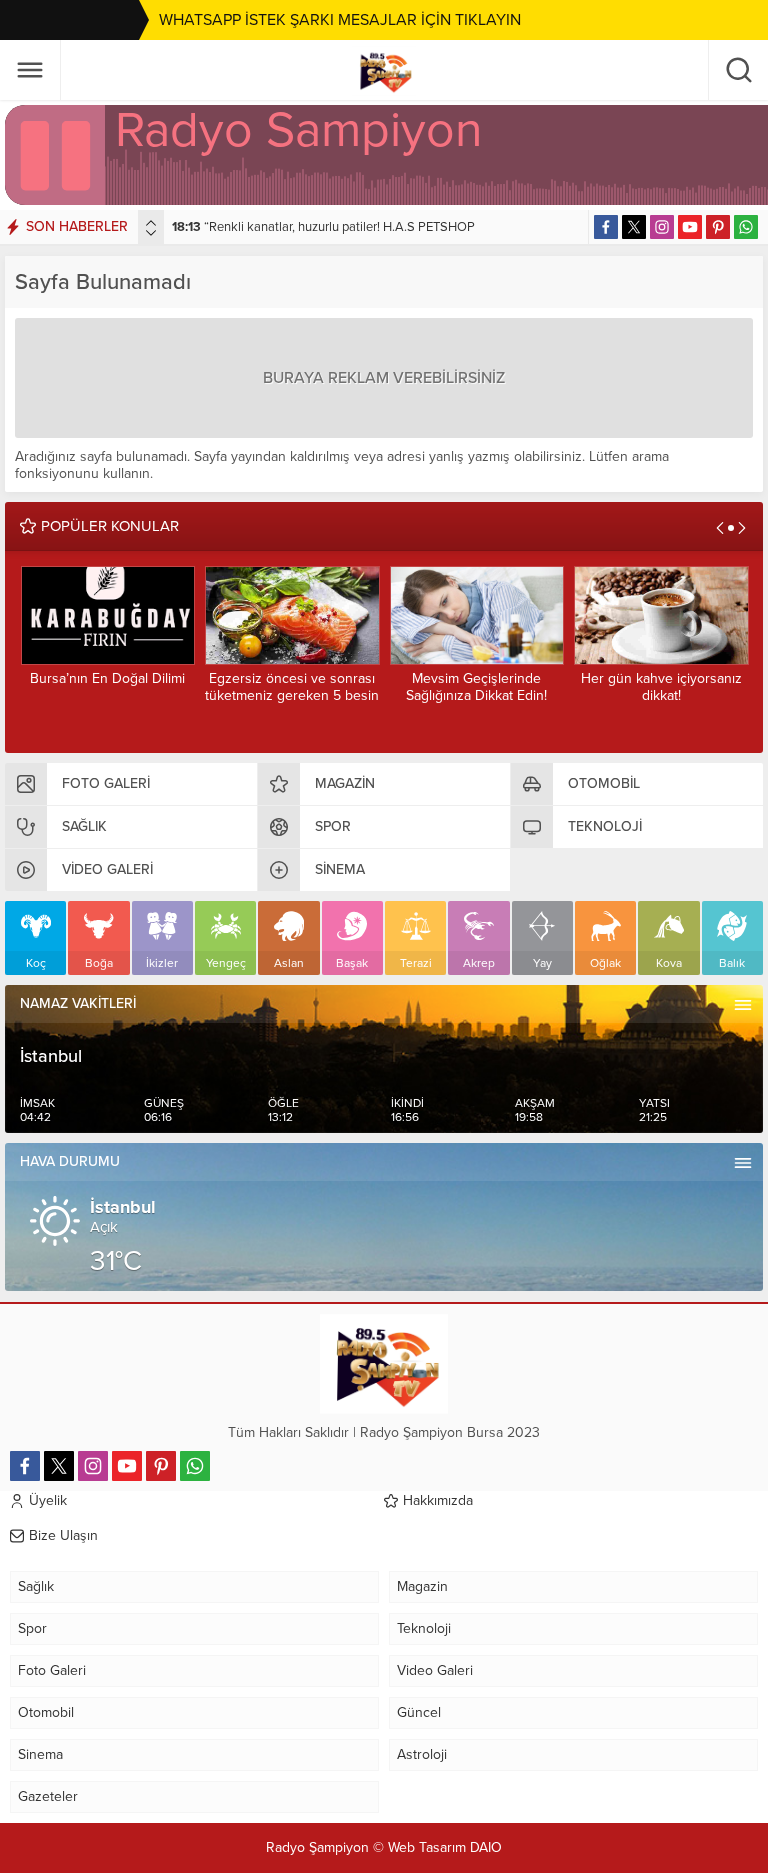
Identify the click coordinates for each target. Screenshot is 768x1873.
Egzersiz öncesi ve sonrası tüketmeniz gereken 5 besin (292, 687)
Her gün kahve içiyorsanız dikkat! (661, 687)
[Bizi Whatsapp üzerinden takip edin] (746, 227)
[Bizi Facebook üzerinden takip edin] (606, 227)
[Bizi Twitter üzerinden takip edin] (634, 227)
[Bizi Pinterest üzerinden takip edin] (718, 227)
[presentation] (151, 223)
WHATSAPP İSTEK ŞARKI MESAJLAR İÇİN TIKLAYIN (340, 20)
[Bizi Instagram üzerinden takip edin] (662, 227)
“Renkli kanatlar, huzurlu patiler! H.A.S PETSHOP (323, 227)
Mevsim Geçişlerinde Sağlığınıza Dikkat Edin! (476, 687)
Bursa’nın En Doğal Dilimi (107, 678)
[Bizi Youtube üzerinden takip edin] (690, 227)
